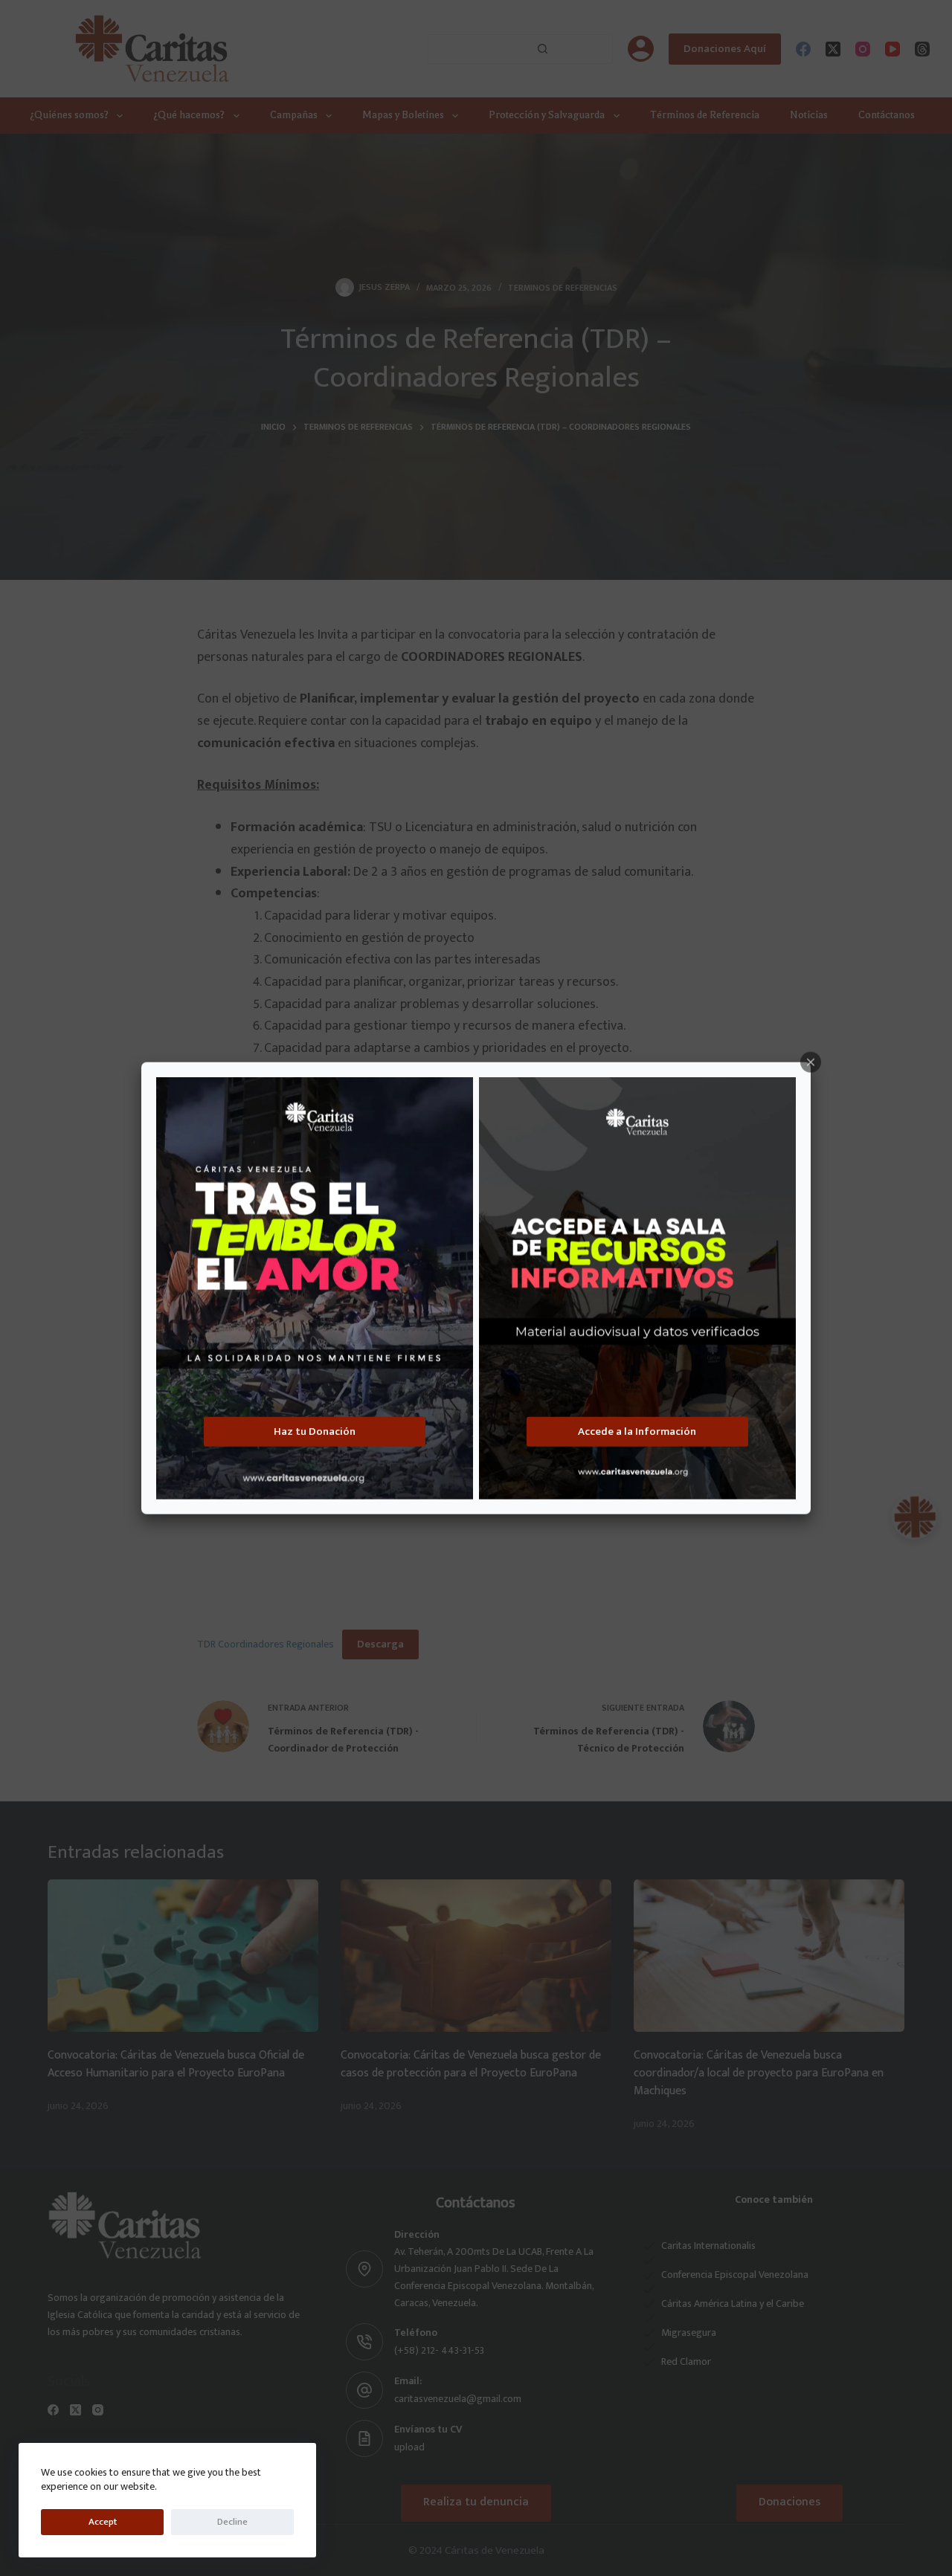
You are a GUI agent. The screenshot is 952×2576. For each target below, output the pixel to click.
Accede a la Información (637, 1431)
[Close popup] (811, 1062)
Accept (103, 2522)
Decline (232, 2522)
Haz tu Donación (315, 1431)
